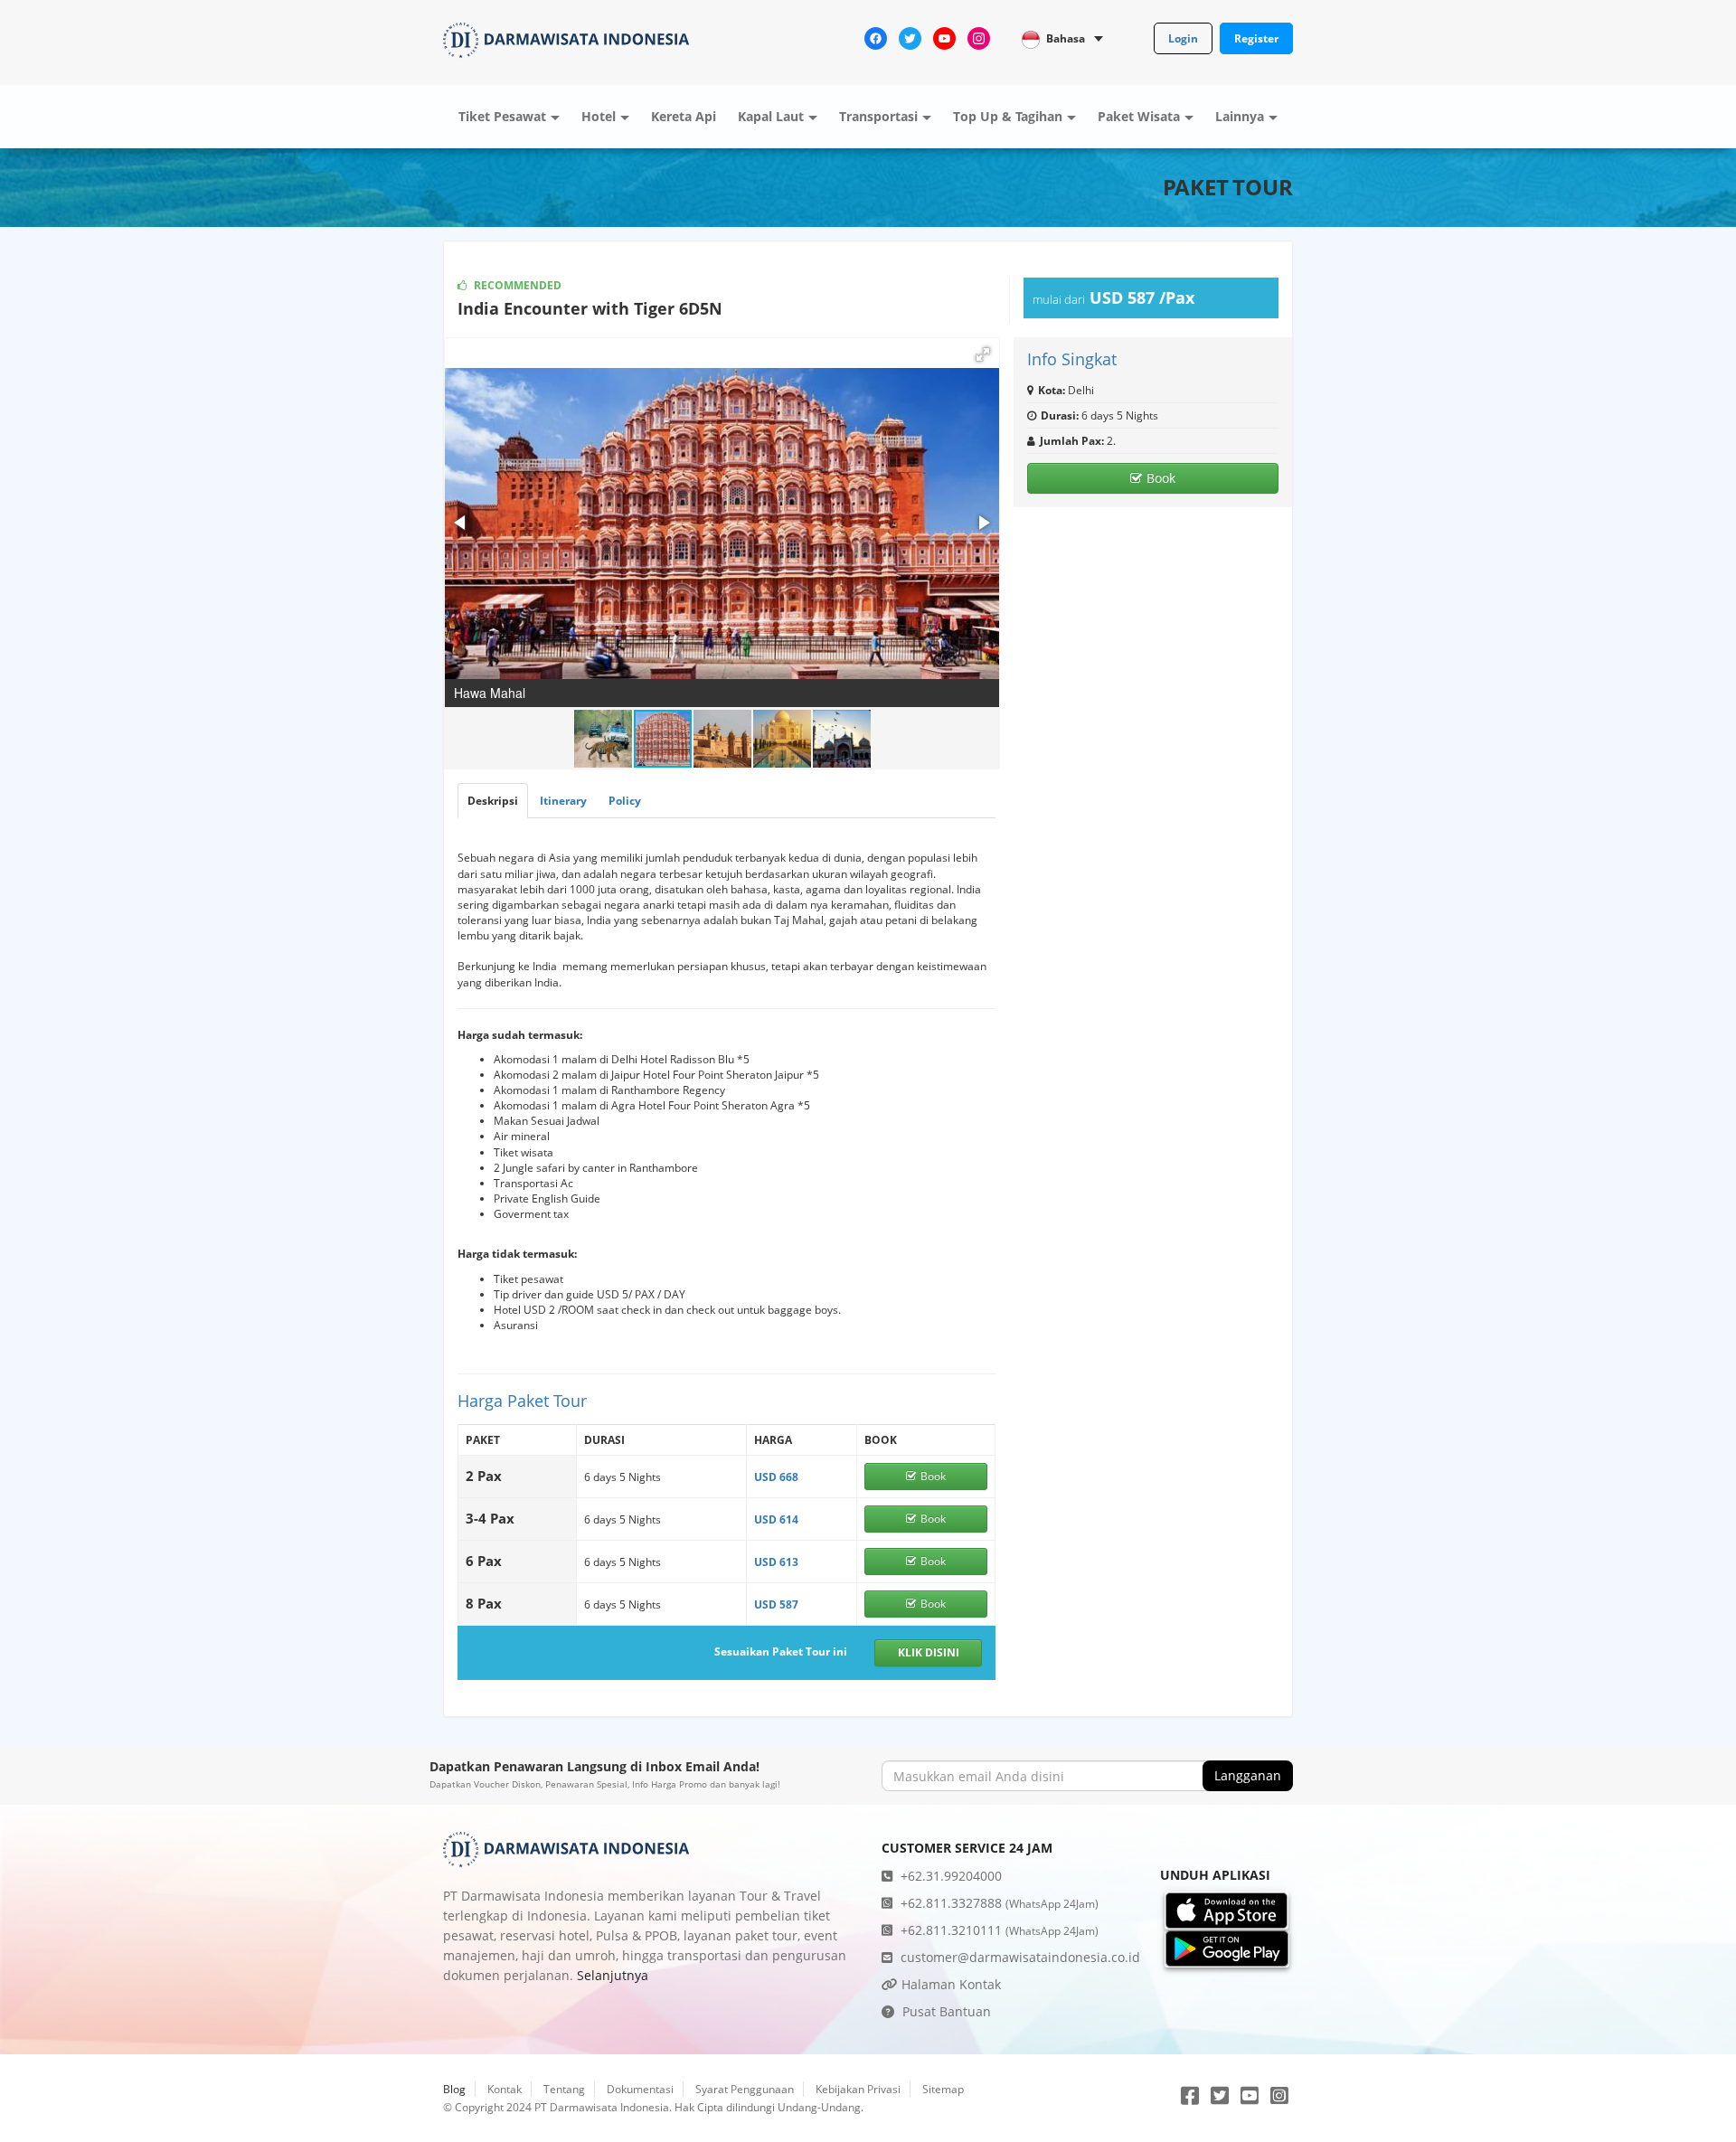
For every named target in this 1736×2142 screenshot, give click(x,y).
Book (1161, 478)
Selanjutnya (613, 1975)
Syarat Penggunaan (745, 2089)
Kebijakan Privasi (858, 2089)
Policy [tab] (625, 801)
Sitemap (943, 2089)
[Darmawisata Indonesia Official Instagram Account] (979, 38)
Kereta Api (684, 116)
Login (1183, 38)
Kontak (505, 2089)
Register (1256, 38)
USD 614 (776, 1519)
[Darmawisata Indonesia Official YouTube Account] (944, 38)
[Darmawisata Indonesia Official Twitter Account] (910, 38)
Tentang (564, 2089)
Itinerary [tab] (563, 801)
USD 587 (776, 1604)
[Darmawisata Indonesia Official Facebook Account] (876, 38)
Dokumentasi (640, 2089)
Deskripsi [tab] (493, 801)
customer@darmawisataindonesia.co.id (1019, 1957)
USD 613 (776, 1562)
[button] (983, 354)
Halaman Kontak (949, 1984)
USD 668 (776, 1477)
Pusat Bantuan (945, 2011)
